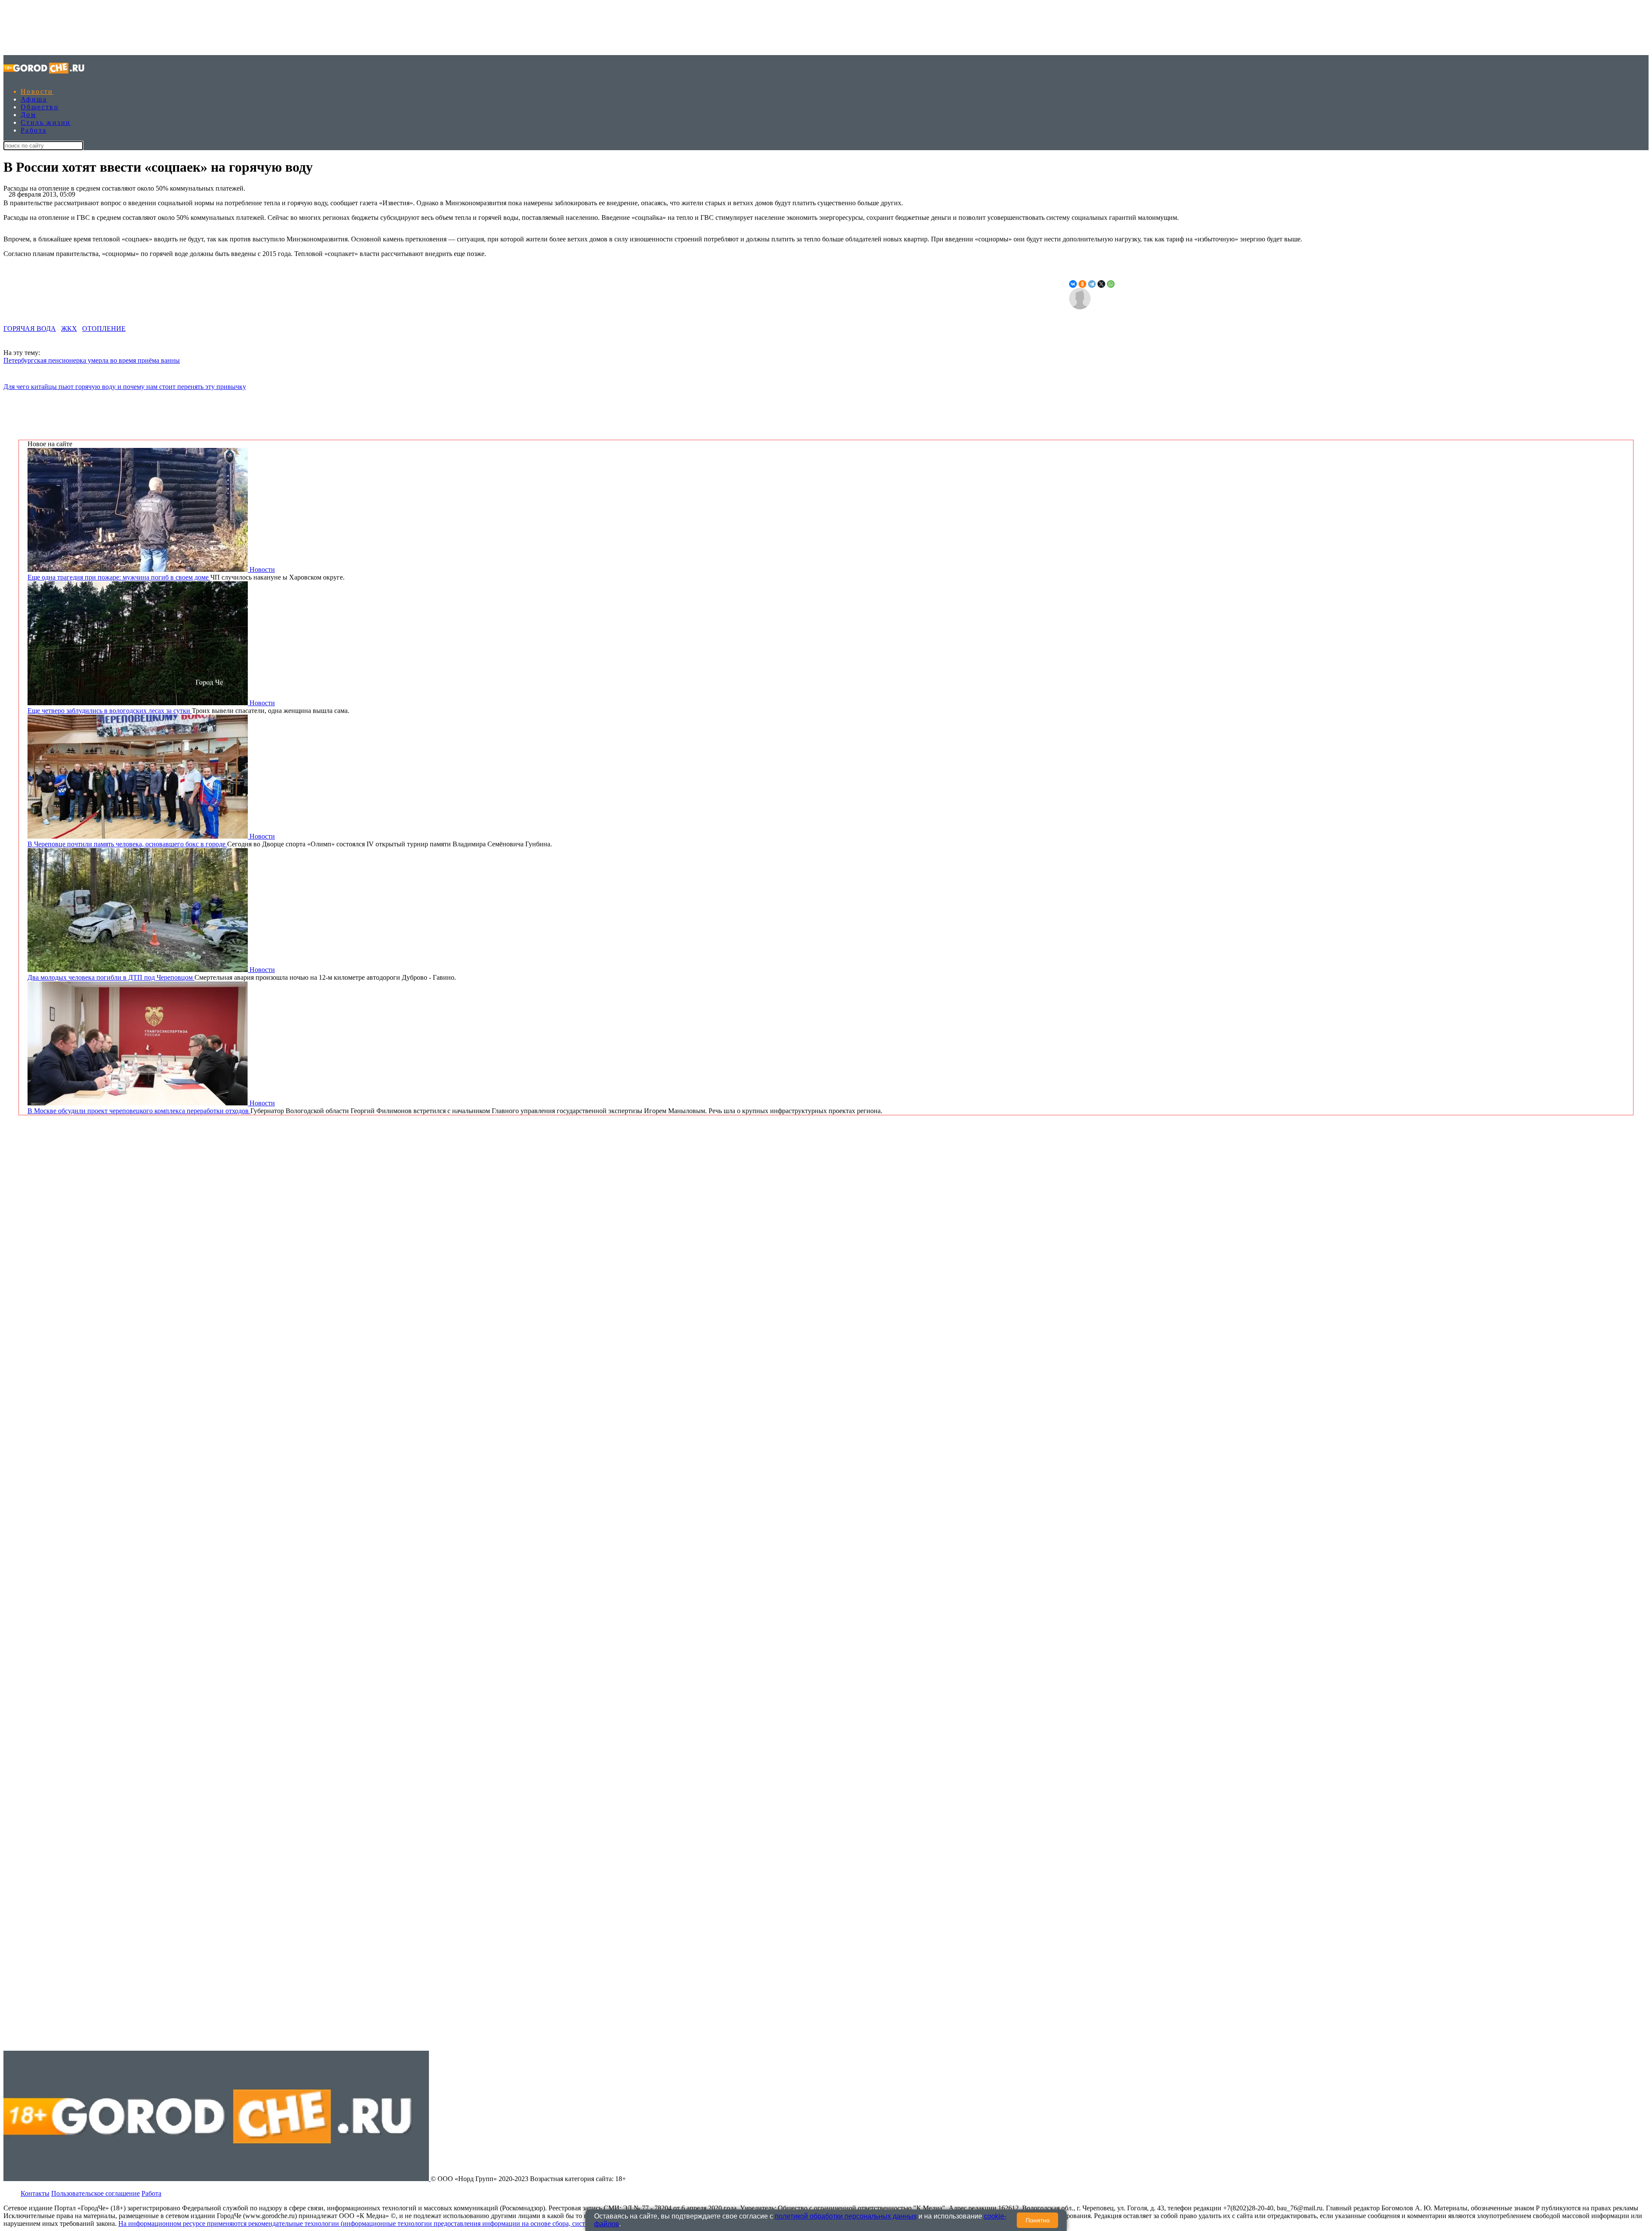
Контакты (35, 2193)
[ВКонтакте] (1073, 284)
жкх (69, 329)
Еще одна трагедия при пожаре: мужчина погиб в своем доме (119, 577)
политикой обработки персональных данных (846, 2216)
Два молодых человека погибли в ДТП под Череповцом (111, 977)
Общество (40, 107)
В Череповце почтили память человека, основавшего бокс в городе (127, 844)
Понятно (1038, 2220)
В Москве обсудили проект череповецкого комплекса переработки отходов (139, 1111)
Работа (34, 130)
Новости (37, 91)
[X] (1101, 284)
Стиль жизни (46, 122)
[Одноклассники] (1082, 284)
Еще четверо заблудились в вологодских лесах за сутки (110, 711)
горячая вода (30, 329)
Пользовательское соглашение (96, 2193)
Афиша (34, 99)
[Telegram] (1092, 284)
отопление (104, 329)
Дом (28, 115)
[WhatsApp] (1111, 284)
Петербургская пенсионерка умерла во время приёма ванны (92, 360)
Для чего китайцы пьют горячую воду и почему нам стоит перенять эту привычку (125, 387)
